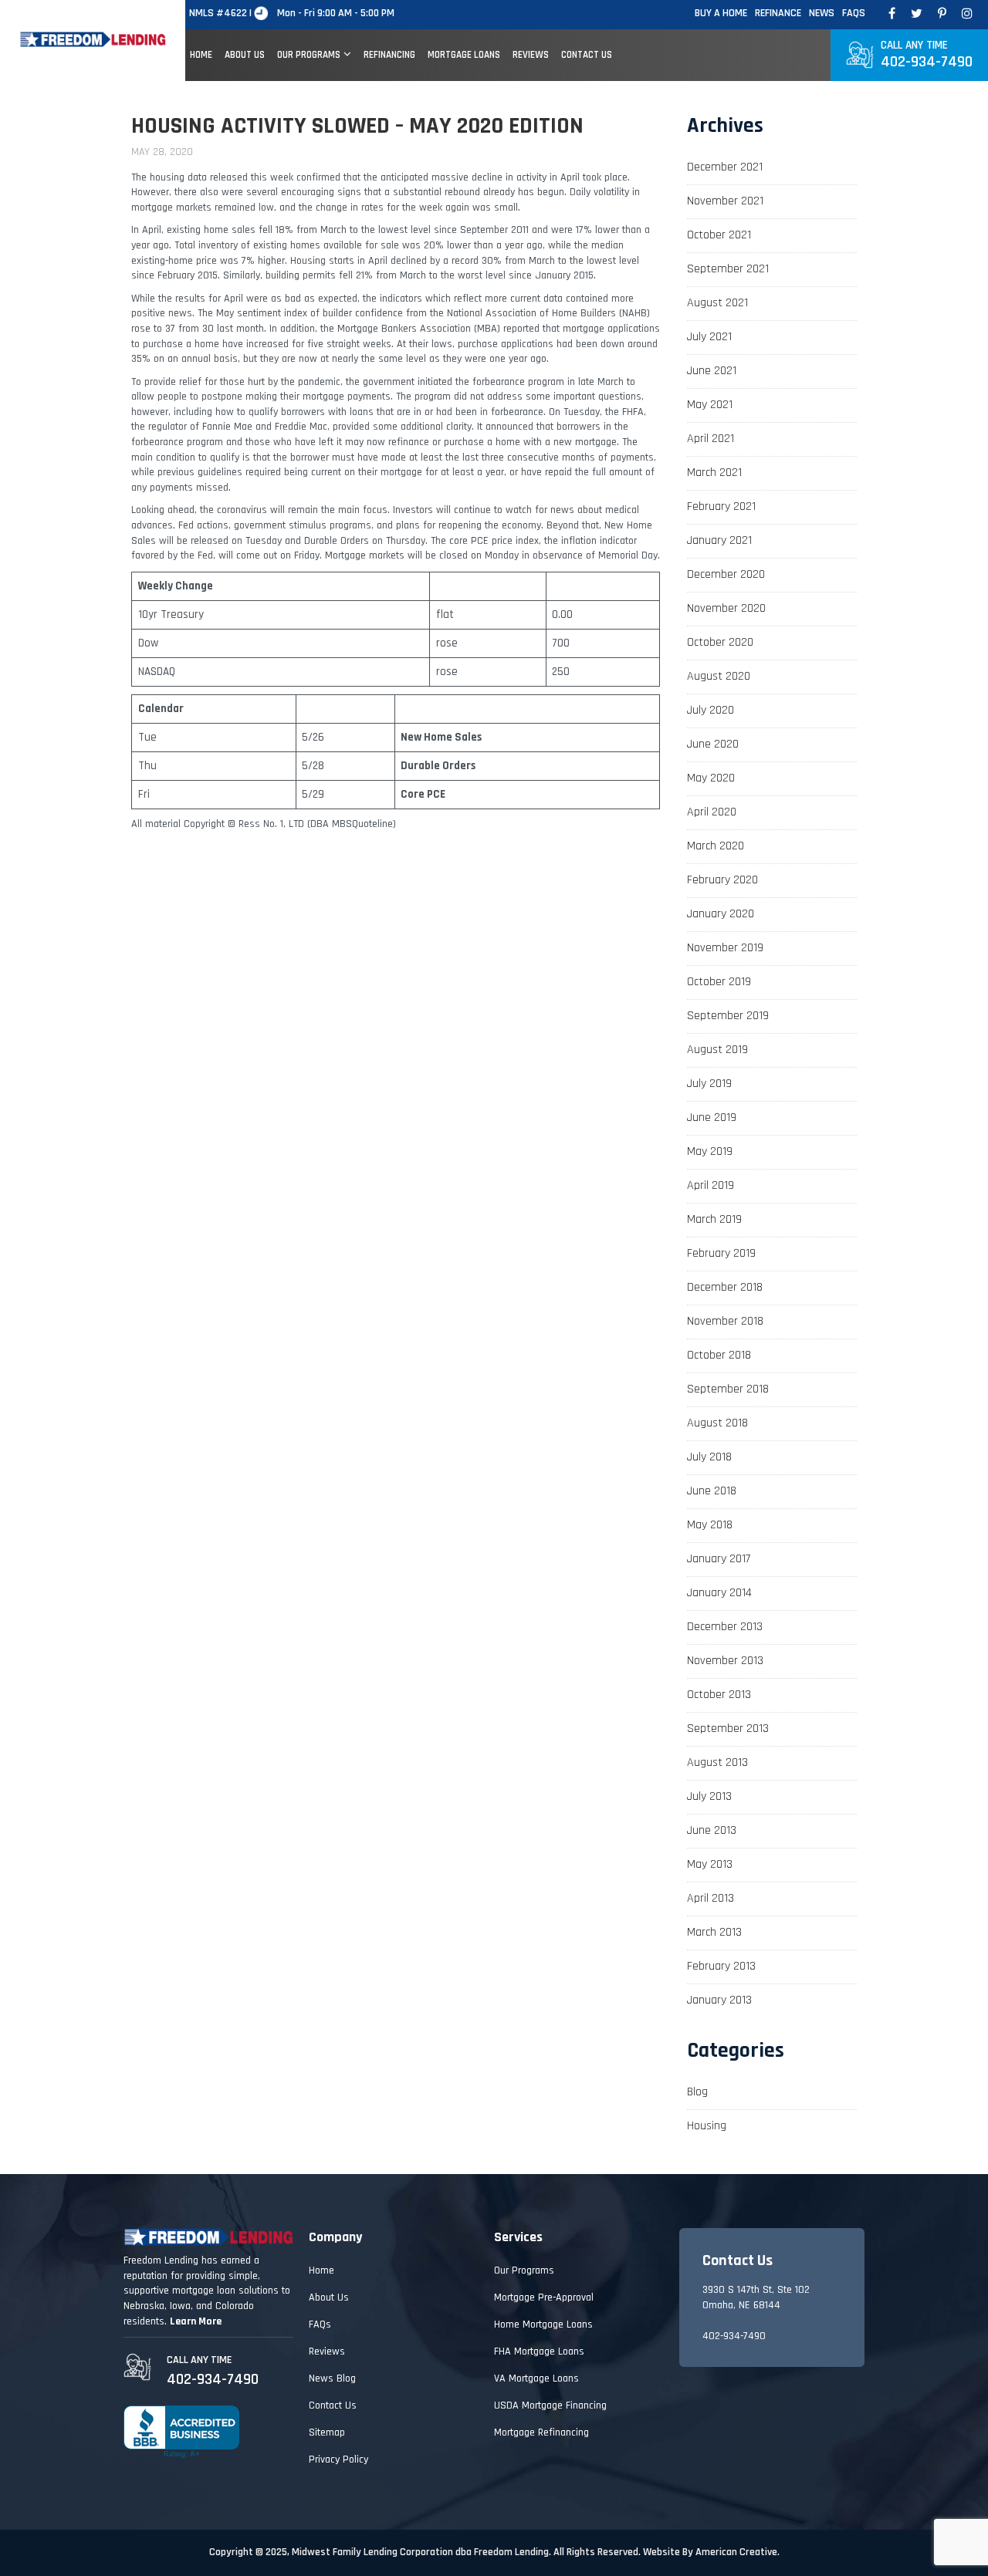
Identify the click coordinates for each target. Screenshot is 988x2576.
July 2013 (709, 1796)
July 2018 (709, 1457)
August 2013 (717, 1762)
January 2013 (719, 2000)
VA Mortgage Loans (536, 2378)
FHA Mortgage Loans (539, 2351)
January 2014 (719, 1593)
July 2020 (711, 710)
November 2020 (726, 608)
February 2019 (721, 1253)
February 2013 (721, 1966)
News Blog (332, 2378)
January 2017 (719, 1559)
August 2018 (717, 1423)
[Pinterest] (942, 14)
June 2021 (712, 371)
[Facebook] (892, 14)
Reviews (327, 2351)
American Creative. (738, 2552)
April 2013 (711, 1898)
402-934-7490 (927, 55)
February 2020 (722, 880)
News (822, 13)
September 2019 (728, 1016)
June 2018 (712, 1491)
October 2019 (719, 982)
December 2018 (725, 1287)
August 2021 (717, 303)
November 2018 (725, 1321)
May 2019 (710, 1151)
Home (321, 2270)
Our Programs (524, 2270)
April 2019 (711, 1185)
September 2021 (728, 269)
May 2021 (710, 405)
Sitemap (327, 2433)
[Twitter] (917, 14)
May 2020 (711, 778)
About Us (329, 2297)
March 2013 (714, 1932)
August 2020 (719, 676)
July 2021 (709, 337)
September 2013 (728, 1729)
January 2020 (721, 914)
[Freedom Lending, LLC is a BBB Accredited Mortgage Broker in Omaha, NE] (181, 2432)
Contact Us (333, 2406)
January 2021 (719, 540)
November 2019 (725, 948)
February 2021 (721, 506)
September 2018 (728, 1389)
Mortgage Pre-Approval (544, 2297)
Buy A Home (721, 13)
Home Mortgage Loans (543, 2324)
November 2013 (725, 1661)
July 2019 (709, 1084)
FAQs (854, 13)
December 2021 (725, 167)
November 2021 (725, 201)
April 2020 (712, 812)
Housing (707, 2126)
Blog (697, 2092)
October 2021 (719, 235)
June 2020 (713, 744)
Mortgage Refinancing (541, 2433)
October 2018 (719, 1355)
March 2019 (714, 1219)
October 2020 (720, 642)
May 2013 (710, 1864)
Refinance (778, 13)
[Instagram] (967, 14)
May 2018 (710, 1525)
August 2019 (717, 1050)
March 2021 (714, 473)
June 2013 (712, 1830)
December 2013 (725, 1627)
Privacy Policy (338, 2460)
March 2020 (716, 846)
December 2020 (726, 574)
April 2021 (711, 439)
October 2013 (719, 1695)
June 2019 (712, 1118)
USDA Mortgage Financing (550, 2406)
